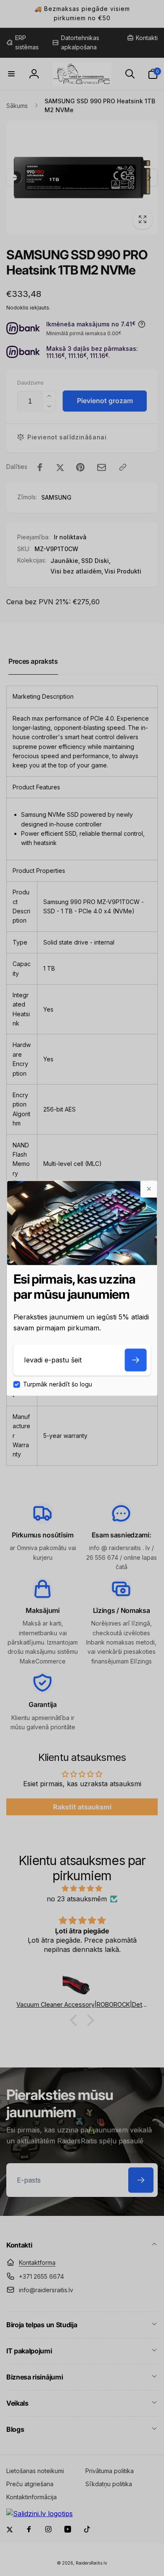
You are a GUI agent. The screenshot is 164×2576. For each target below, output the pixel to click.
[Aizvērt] (148, 1189)
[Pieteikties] (135, 1360)
